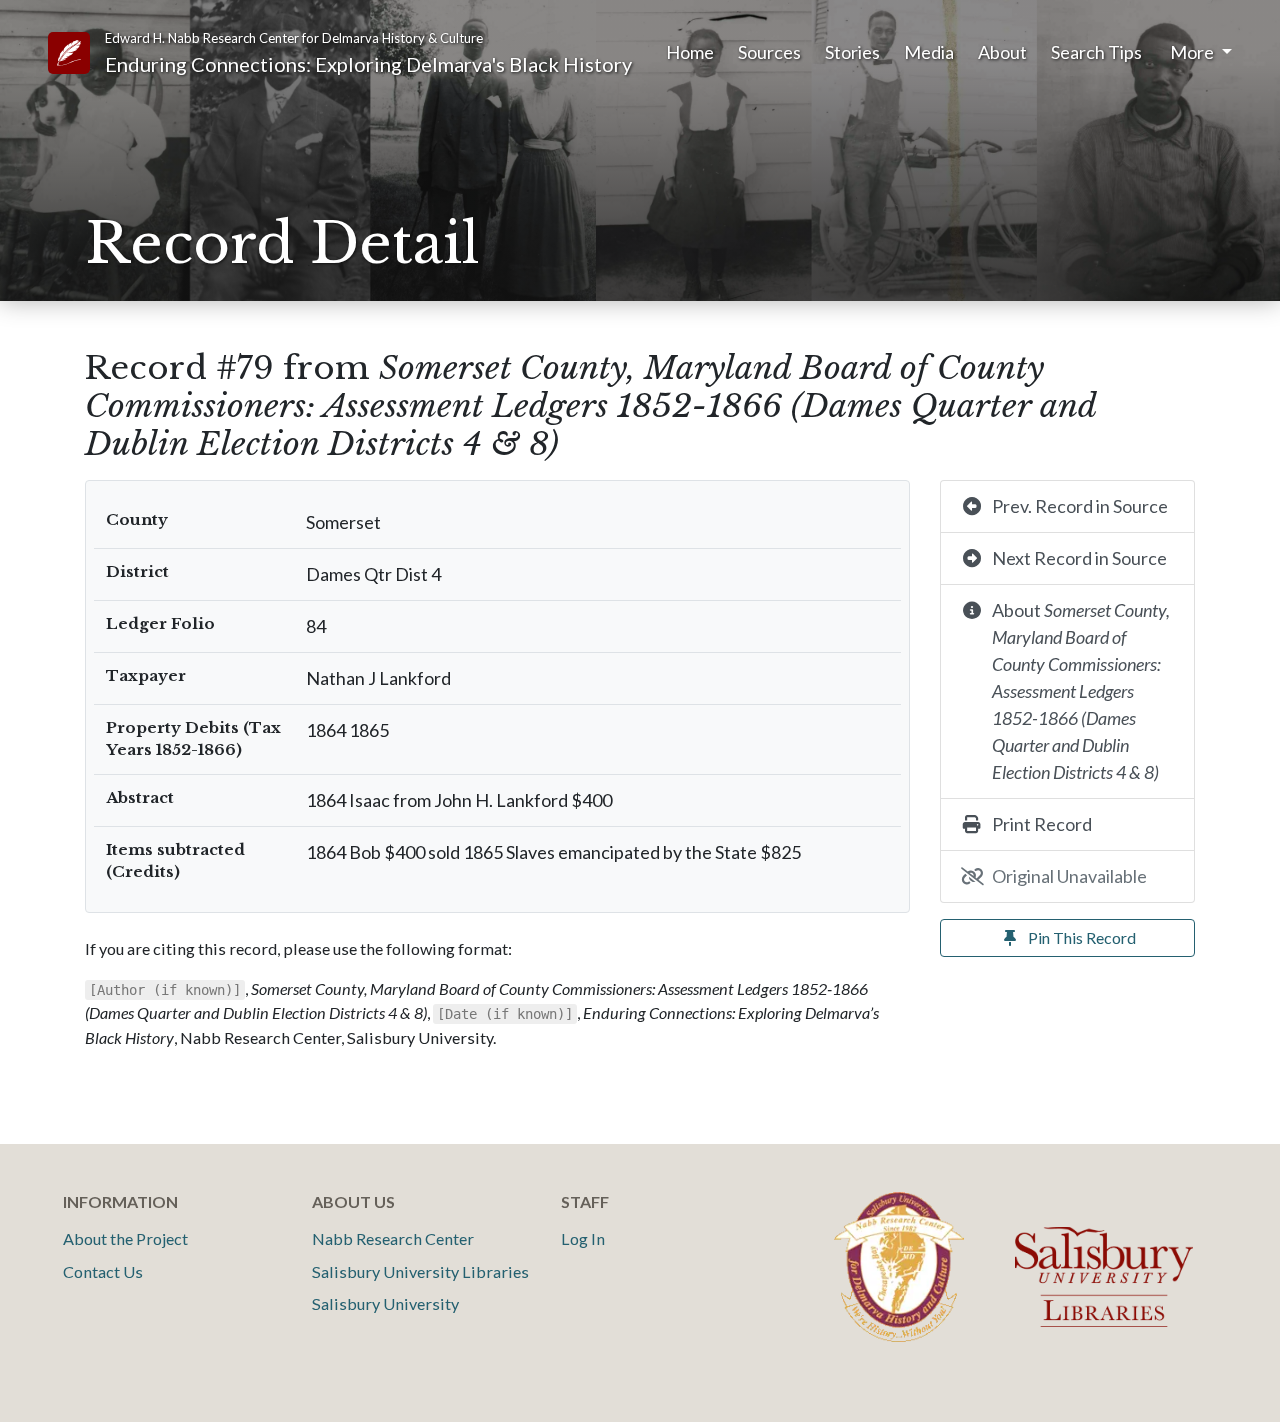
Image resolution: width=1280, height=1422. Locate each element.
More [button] (1193, 52)
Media (929, 52)
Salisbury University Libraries (420, 1271)
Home (690, 52)
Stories (852, 52)
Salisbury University (385, 1303)
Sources (769, 52)
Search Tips (1096, 52)
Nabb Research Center (393, 1238)
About (1002, 52)
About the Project (125, 1238)
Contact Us (103, 1271)
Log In (583, 1238)
